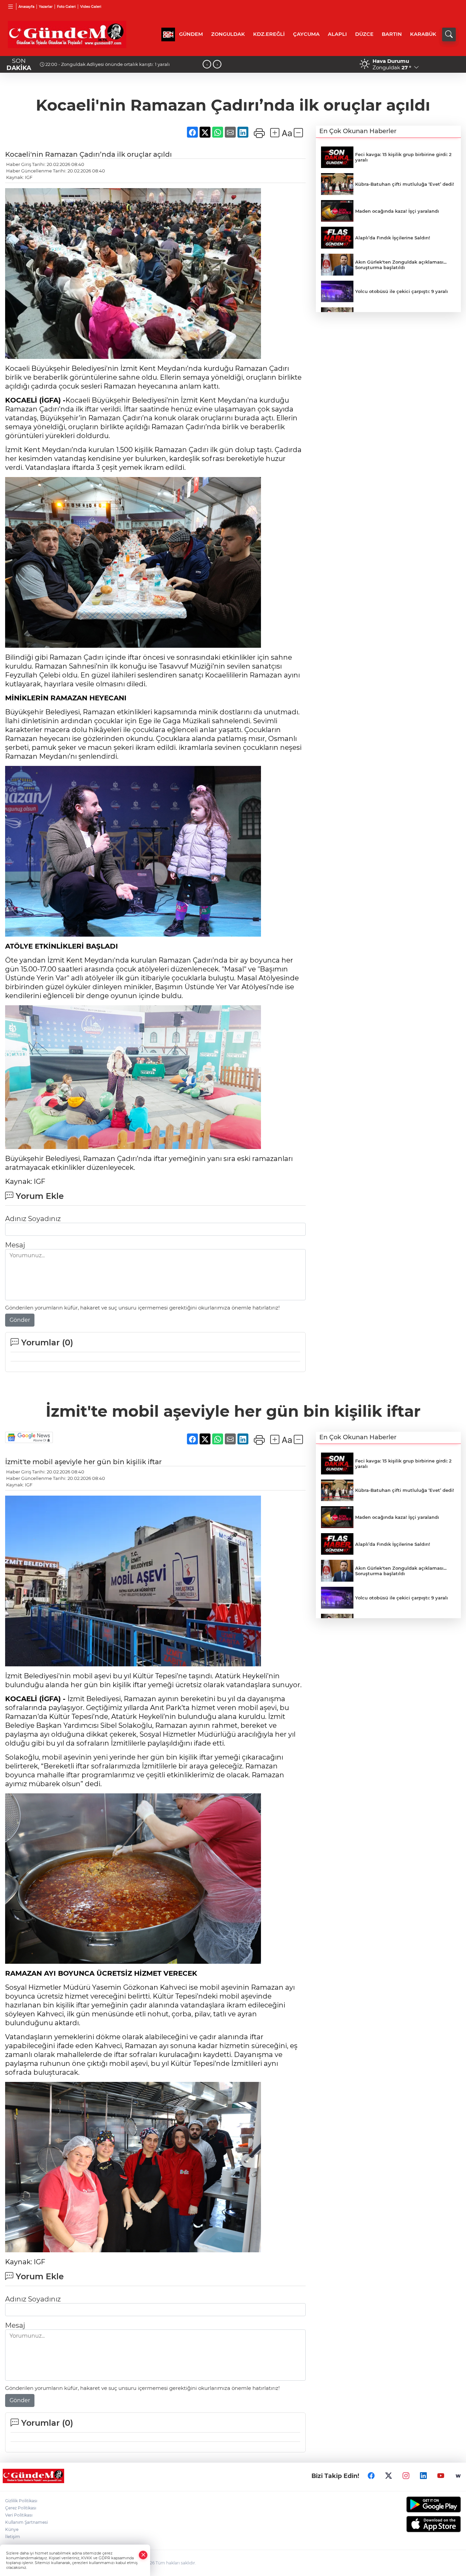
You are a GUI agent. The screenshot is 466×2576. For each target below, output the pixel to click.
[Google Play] (408, 2504)
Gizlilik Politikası (21, 2501)
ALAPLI (337, 34)
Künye (12, 2529)
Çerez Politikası (21, 2508)
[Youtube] (441, 2476)
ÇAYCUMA (306, 34)
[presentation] (207, 64)
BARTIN (392, 34)
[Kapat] (143, 2555)
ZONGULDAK (228, 34)
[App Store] (408, 2524)
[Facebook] (371, 2476)
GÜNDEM (191, 34)
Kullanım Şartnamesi (26, 2522)
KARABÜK (423, 34)
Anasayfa (26, 7)
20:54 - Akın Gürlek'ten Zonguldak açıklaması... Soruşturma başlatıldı (122, 64)
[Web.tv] (458, 2476)
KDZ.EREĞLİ (269, 34)
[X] (389, 2476)
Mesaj (15, 1245)
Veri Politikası (19, 2515)
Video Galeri (91, 7)
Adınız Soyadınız (33, 1219)
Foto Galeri (66, 7)
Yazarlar (46, 7)
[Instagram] (406, 2476)
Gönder (20, 1320)
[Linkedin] (423, 2476)
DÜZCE (364, 34)
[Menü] (11, 6)
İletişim (13, 2537)
